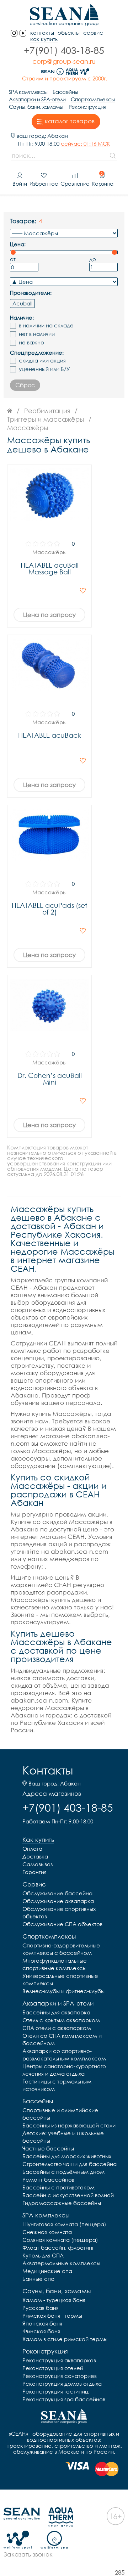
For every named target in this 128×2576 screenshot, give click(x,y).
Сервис (93, 33)
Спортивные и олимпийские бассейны (60, 2114)
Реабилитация (47, 411)
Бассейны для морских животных (67, 2156)
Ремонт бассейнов (48, 2180)
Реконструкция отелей (53, 2368)
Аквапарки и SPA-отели (37, 99)
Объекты (69, 33)
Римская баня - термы (52, 2316)
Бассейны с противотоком (58, 2187)
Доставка (35, 1856)
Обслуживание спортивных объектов (59, 1913)
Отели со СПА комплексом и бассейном (62, 2039)
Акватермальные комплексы (61, 2263)
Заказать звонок (28, 2554)
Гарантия (34, 1872)
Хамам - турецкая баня (54, 2300)
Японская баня (42, 2323)
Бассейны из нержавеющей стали (69, 2125)
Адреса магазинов (52, 1794)
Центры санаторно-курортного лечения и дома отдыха (64, 2070)
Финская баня (41, 2331)
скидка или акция (42, 361)
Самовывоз (38, 1864)
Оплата (32, 1849)
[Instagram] (14, 33)
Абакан (58, 136)
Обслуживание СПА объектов (62, 1924)
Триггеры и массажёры (46, 419)
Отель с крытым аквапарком (61, 2020)
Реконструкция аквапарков (59, 2360)
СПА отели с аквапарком (57, 2028)
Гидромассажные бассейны (62, 2203)
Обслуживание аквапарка (58, 1901)
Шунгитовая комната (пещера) (64, 2224)
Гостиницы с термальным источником (57, 2085)
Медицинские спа (47, 2271)
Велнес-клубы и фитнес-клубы (63, 1991)
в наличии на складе (46, 325)
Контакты (48, 1770)
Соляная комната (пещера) (60, 2240)
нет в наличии (37, 334)
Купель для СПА (43, 2255)
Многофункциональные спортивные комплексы (55, 1964)
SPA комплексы (28, 92)
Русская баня (41, 2308)
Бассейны (65, 92)
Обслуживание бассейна (57, 1893)
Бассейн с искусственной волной (68, 2195)
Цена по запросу (49, 615)
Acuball (22, 303)
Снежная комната (47, 2232)
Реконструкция (87, 107)
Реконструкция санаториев (60, 2376)
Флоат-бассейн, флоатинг (58, 2248)
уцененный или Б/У (44, 369)
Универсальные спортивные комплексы (60, 1979)
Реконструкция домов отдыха (62, 2384)
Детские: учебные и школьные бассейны (63, 2137)
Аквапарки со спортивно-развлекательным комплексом (64, 2055)
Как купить (44, 39)
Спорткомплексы (93, 99)
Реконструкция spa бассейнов (64, 2399)
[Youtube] (23, 33)
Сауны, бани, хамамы (36, 107)
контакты (42, 33)
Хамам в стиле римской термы (65, 2339)
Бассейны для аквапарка (56, 2012)
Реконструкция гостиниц (55, 2391)
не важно (31, 342)
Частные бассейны (48, 2148)
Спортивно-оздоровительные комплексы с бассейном (61, 1949)
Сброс (25, 385)
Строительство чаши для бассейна (70, 2164)
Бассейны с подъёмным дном (63, 2172)
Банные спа (38, 2279)
